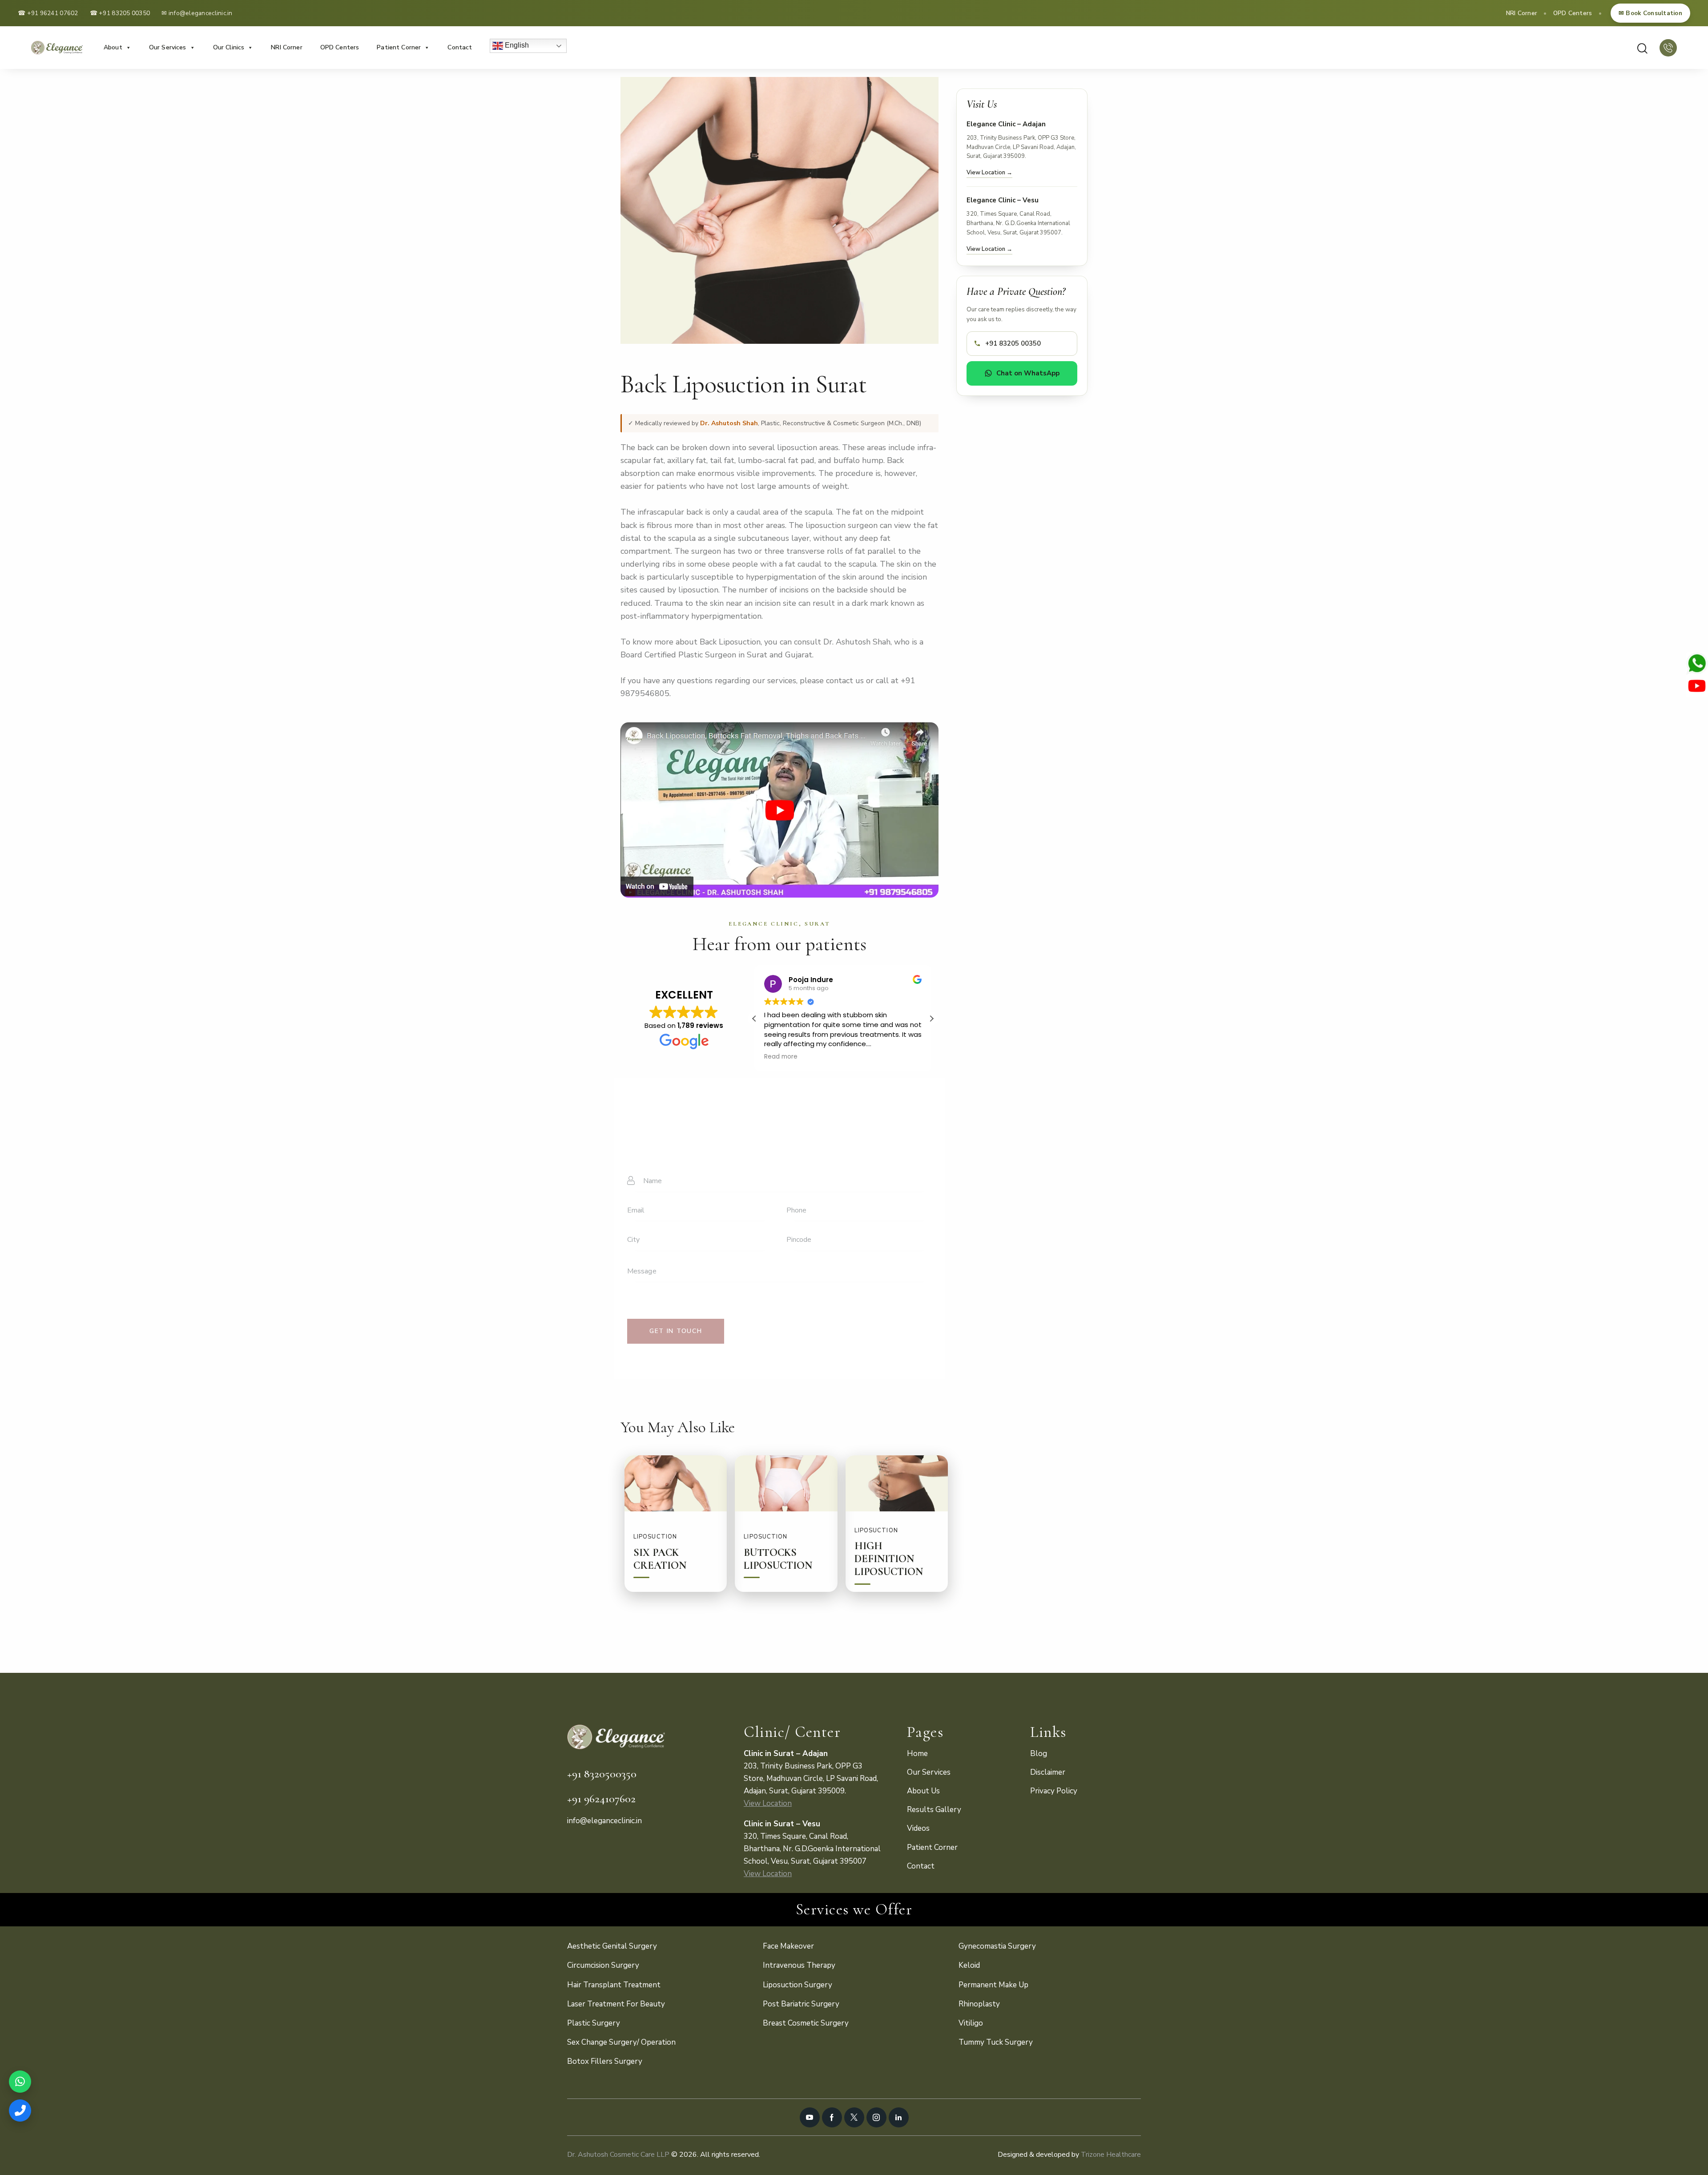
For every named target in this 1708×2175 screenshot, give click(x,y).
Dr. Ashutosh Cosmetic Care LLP (618, 2155)
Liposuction (655, 1537)
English (516, 45)
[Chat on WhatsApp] (20, 2082)
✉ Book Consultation (1650, 13)
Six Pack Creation (660, 1559)
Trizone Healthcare (1111, 2155)
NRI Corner (1522, 13)
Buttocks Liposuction (778, 1559)
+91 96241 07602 (53, 13)
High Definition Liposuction (889, 1559)
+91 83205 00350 (124, 13)
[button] (931, 1019)
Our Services (168, 47)
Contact (460, 47)
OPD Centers (1573, 13)
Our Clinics (229, 47)
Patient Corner (399, 47)
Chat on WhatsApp (1028, 373)
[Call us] (20, 2111)
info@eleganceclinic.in (201, 13)
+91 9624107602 (601, 1798)
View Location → (989, 173)
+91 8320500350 (602, 1774)
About (113, 47)
